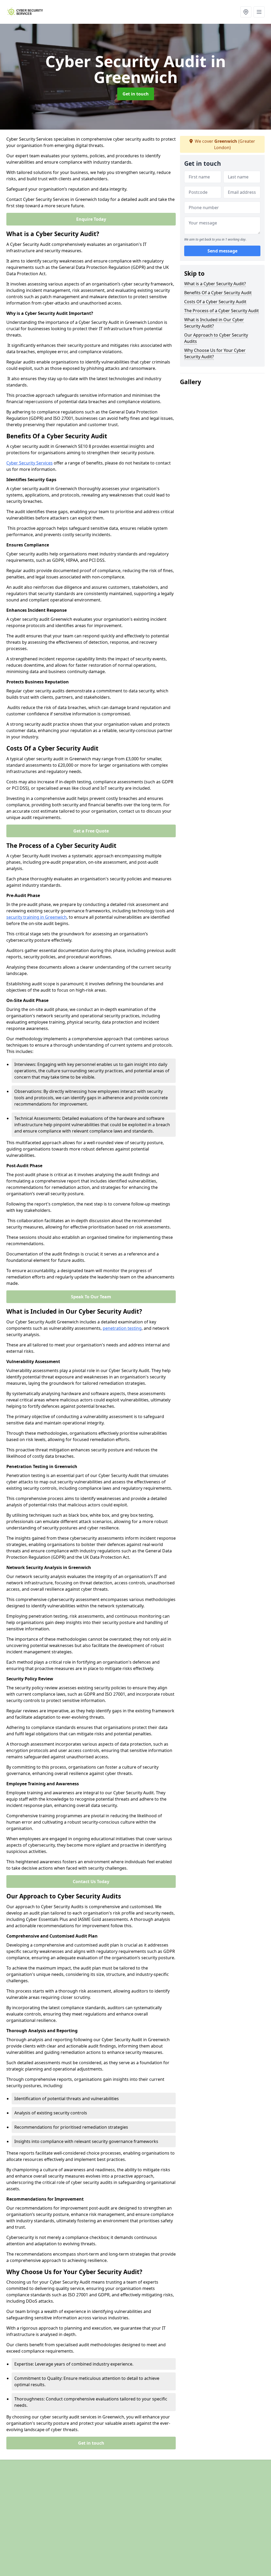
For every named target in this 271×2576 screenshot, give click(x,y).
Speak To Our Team (91, 1297)
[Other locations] (246, 12)
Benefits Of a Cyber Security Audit (218, 293)
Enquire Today (91, 219)
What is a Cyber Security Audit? (215, 284)
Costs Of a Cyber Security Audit (215, 302)
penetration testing (122, 1328)
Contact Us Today (91, 1882)
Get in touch (136, 94)
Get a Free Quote (91, 831)
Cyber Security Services (30, 463)
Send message (222, 251)
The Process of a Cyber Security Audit (222, 311)
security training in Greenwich (37, 917)
